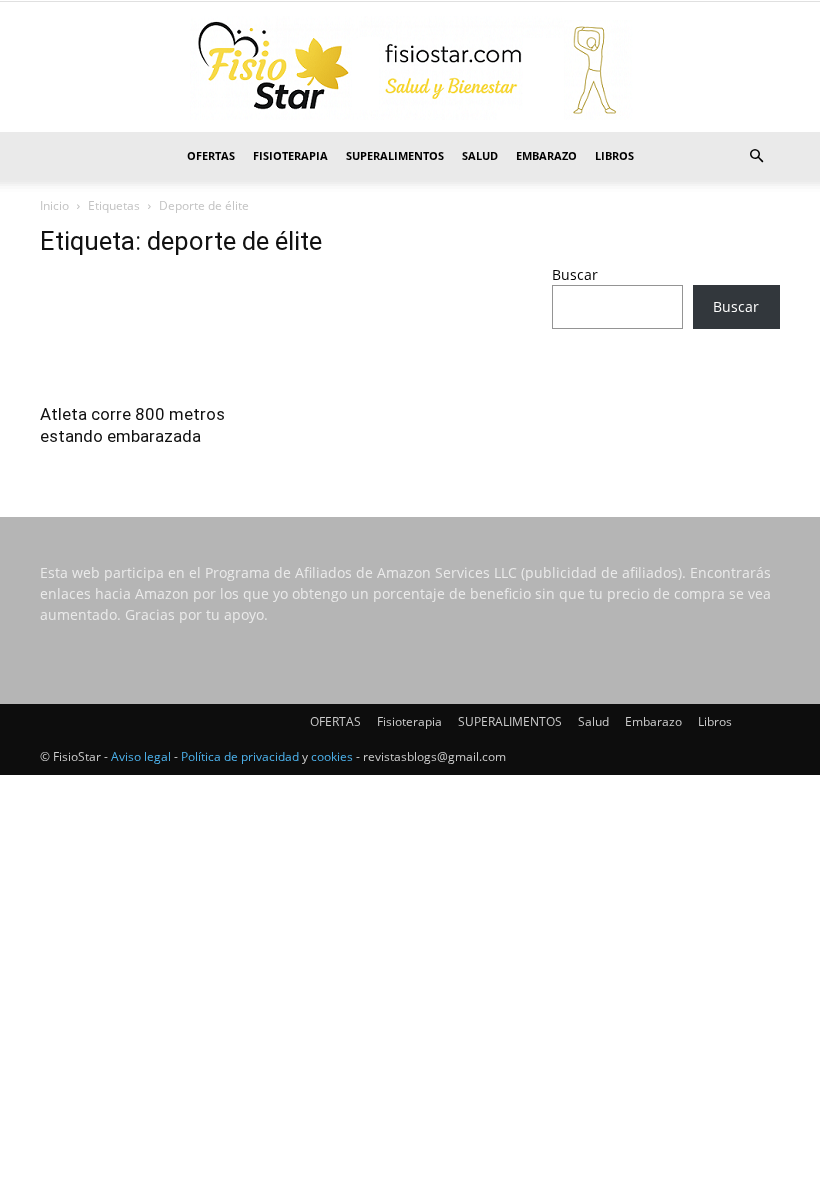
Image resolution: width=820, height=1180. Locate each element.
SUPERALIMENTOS (395, 155)
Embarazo (546, 155)
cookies (332, 756)
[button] (756, 156)
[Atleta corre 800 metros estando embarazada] (154, 333)
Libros (614, 155)
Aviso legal (141, 756)
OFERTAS (211, 155)
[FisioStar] (410, 68)
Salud (480, 155)
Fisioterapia (290, 155)
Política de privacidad (240, 756)
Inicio (54, 205)
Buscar (575, 274)
